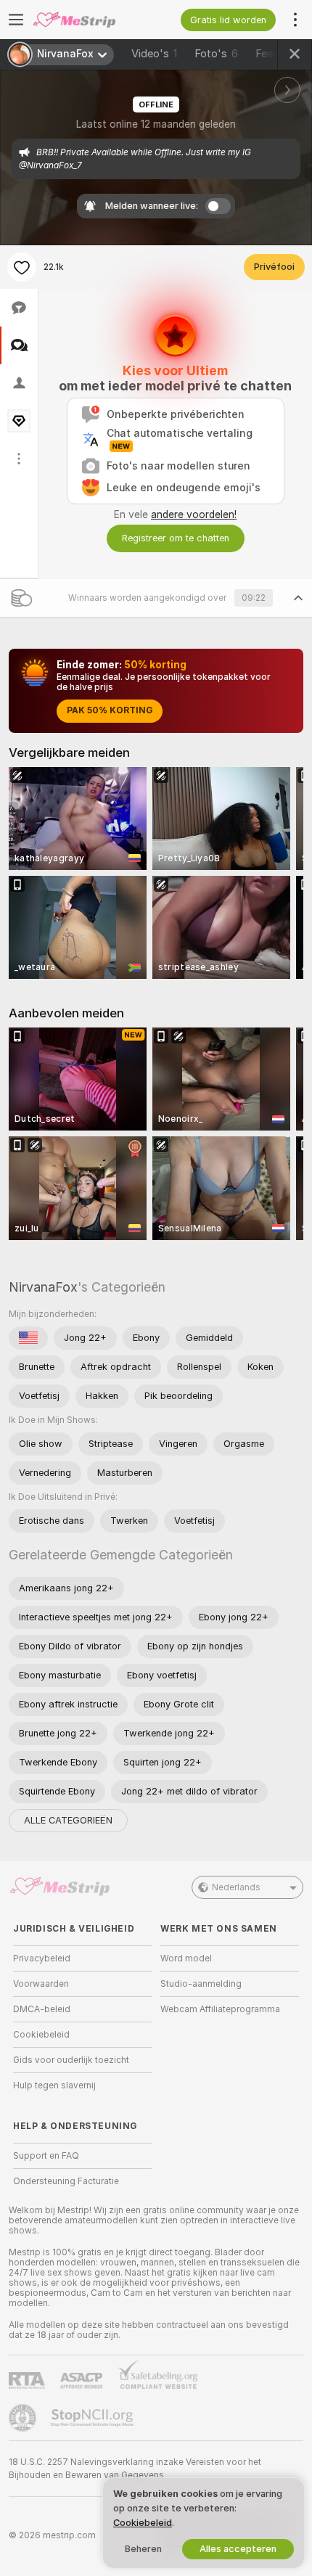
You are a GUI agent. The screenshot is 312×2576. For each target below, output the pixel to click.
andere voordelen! (194, 514)
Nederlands (236, 1887)
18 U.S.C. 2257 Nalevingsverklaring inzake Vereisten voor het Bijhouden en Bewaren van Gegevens (135, 2469)
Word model (186, 1958)
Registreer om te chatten (176, 538)
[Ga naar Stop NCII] (94, 2418)
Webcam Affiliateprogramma (220, 2009)
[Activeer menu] (16, 20)
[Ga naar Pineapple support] (24, 2418)
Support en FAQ (46, 2156)
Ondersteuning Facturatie (66, 2181)
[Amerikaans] (28, 1338)
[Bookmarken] (22, 267)
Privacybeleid (42, 1958)
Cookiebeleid (41, 2035)
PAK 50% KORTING (110, 710)
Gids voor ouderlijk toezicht (71, 2060)
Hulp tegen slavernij (54, 2085)
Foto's (216, 54)
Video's (154, 54)
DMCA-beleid (42, 2009)
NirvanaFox (43, 1287)
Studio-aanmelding (201, 1984)
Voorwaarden (41, 1984)
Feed (267, 54)
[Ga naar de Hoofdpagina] (94, 20)
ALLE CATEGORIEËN (68, 1820)
